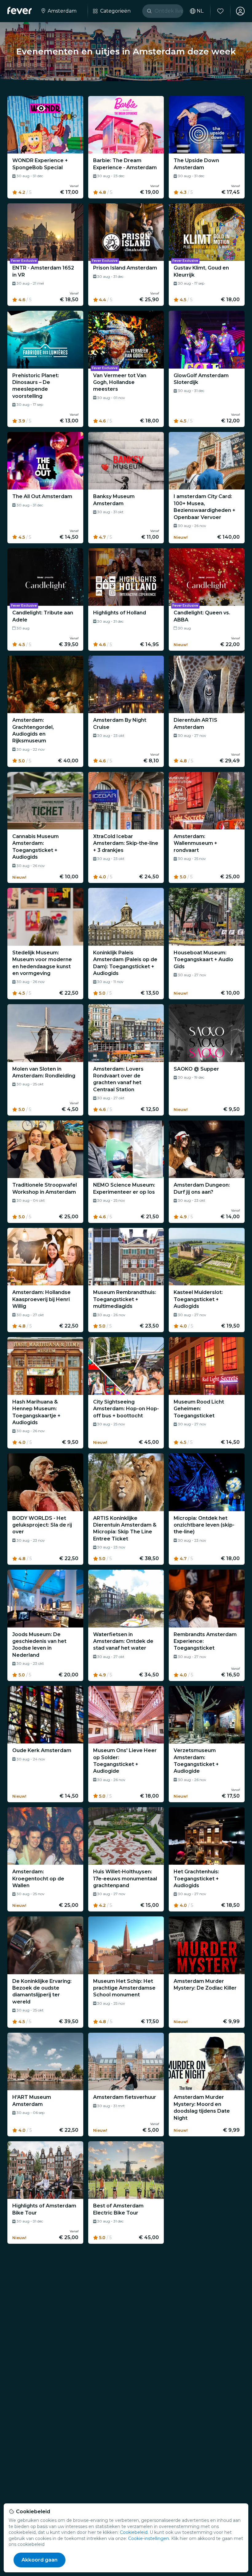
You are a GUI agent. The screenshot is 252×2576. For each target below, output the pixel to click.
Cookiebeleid (134, 2532)
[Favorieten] (220, 11)
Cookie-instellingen (149, 2538)
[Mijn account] (240, 11)
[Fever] (20, 10)
